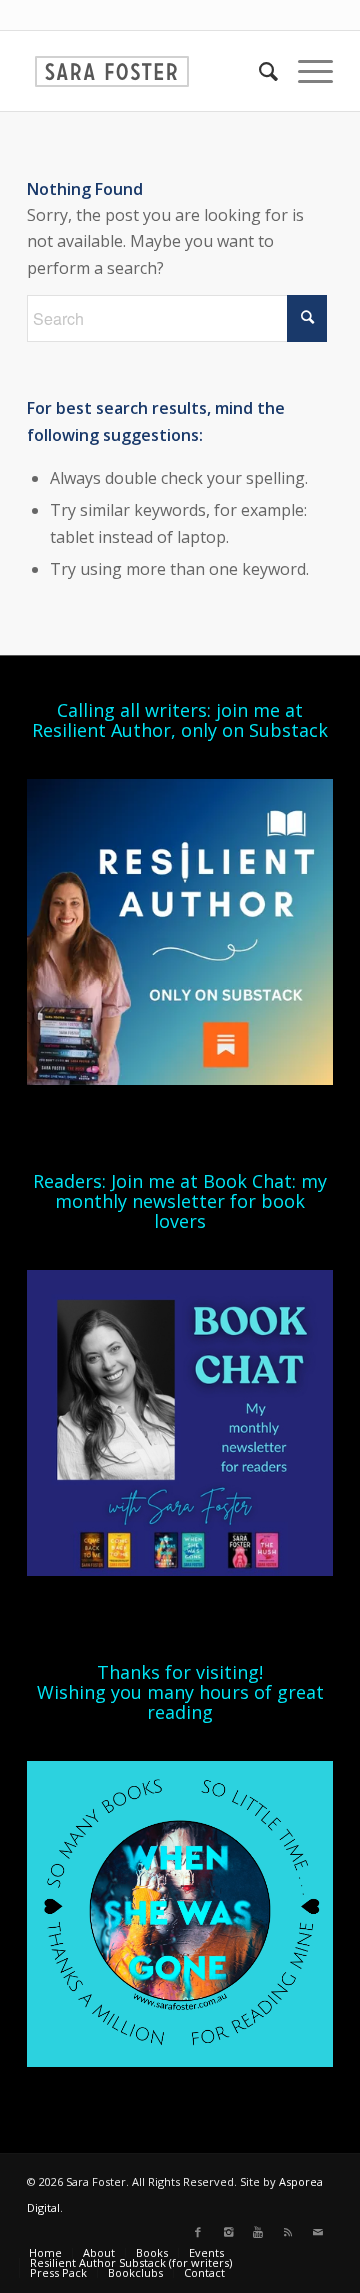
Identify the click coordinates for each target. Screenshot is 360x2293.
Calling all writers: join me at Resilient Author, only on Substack (180, 720)
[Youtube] (258, 2232)
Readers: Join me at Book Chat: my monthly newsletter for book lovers (180, 1201)
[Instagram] (228, 2232)
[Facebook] (198, 2232)
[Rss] (288, 2232)
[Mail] (318, 2232)
